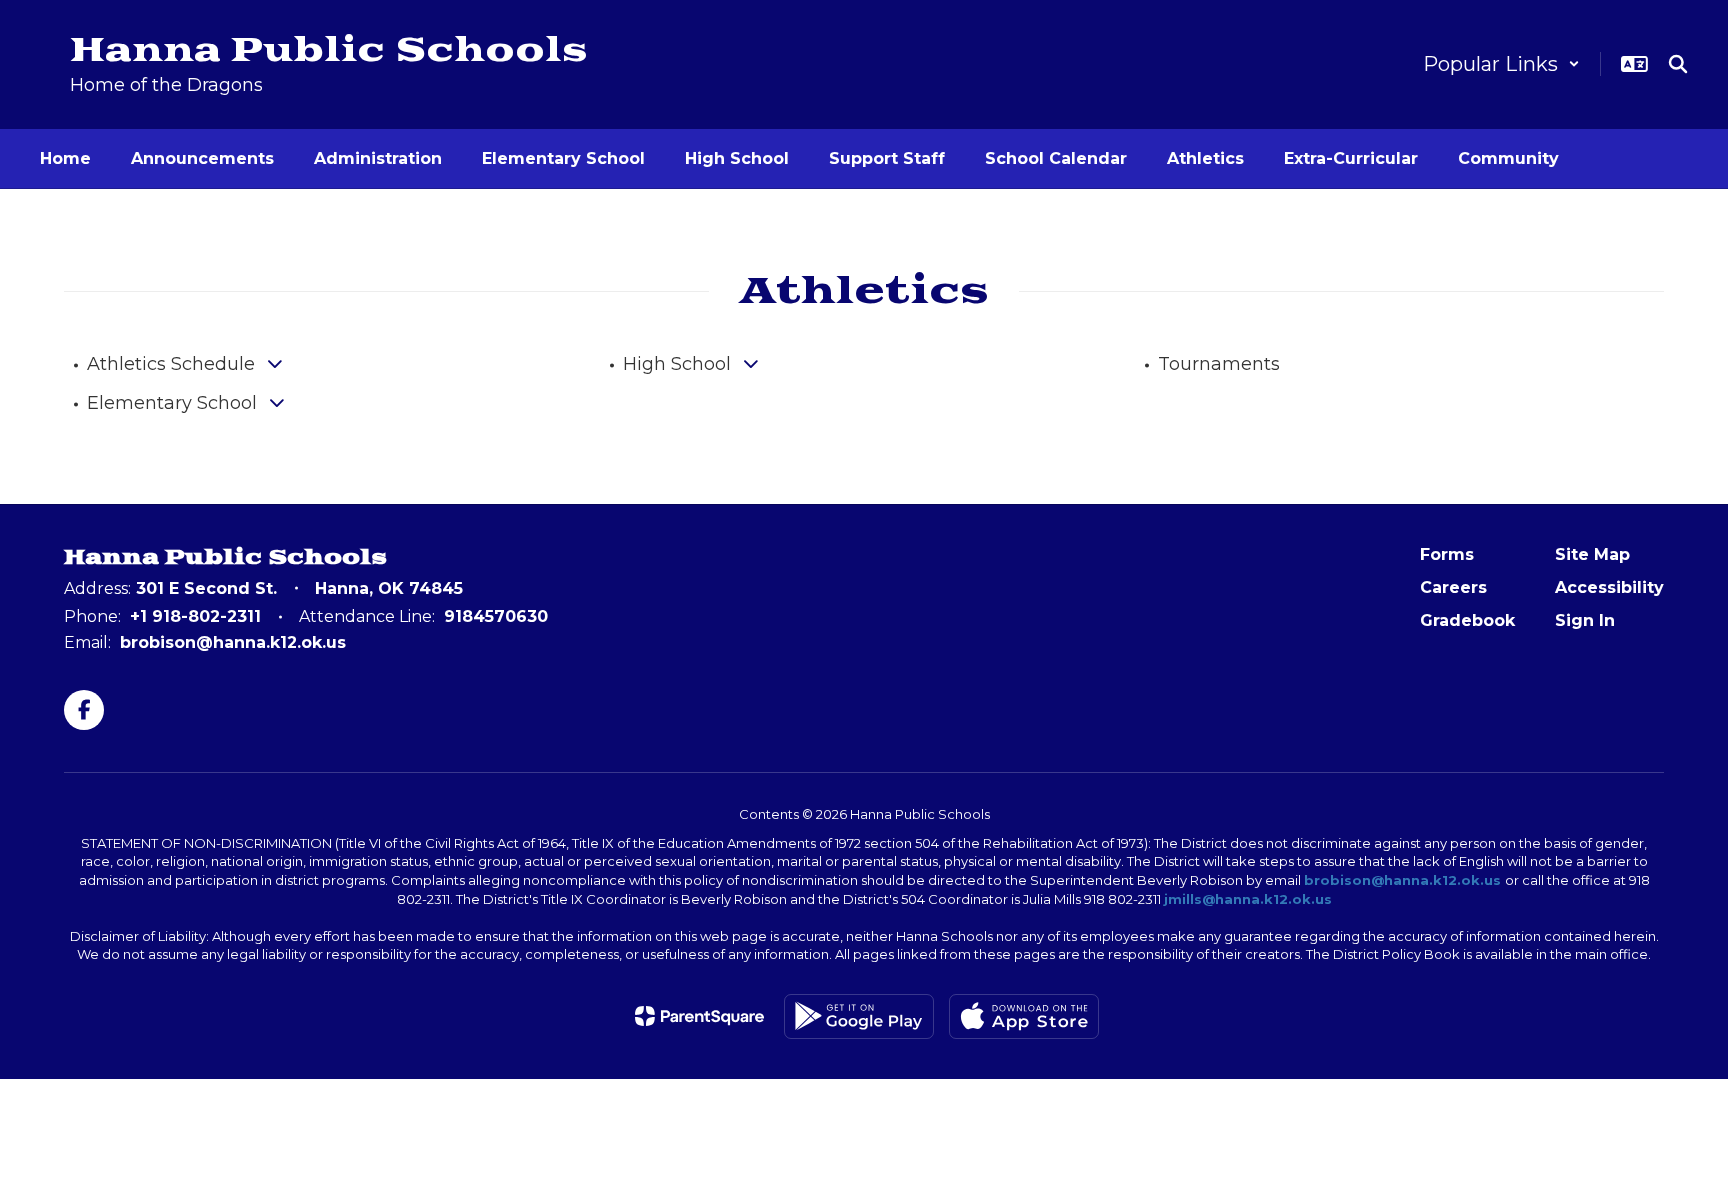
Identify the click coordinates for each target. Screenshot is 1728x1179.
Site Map (1592, 554)
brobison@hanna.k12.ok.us (233, 642)
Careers (1453, 587)
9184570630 (496, 616)
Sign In (1585, 620)
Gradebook (1467, 620)
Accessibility (1609, 587)
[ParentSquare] (699, 1016)
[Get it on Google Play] (859, 1016)
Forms (1447, 554)
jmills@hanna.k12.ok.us (1248, 899)
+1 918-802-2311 (195, 616)
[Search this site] (1678, 64)
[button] (1501, 64)
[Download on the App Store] (1024, 1016)
